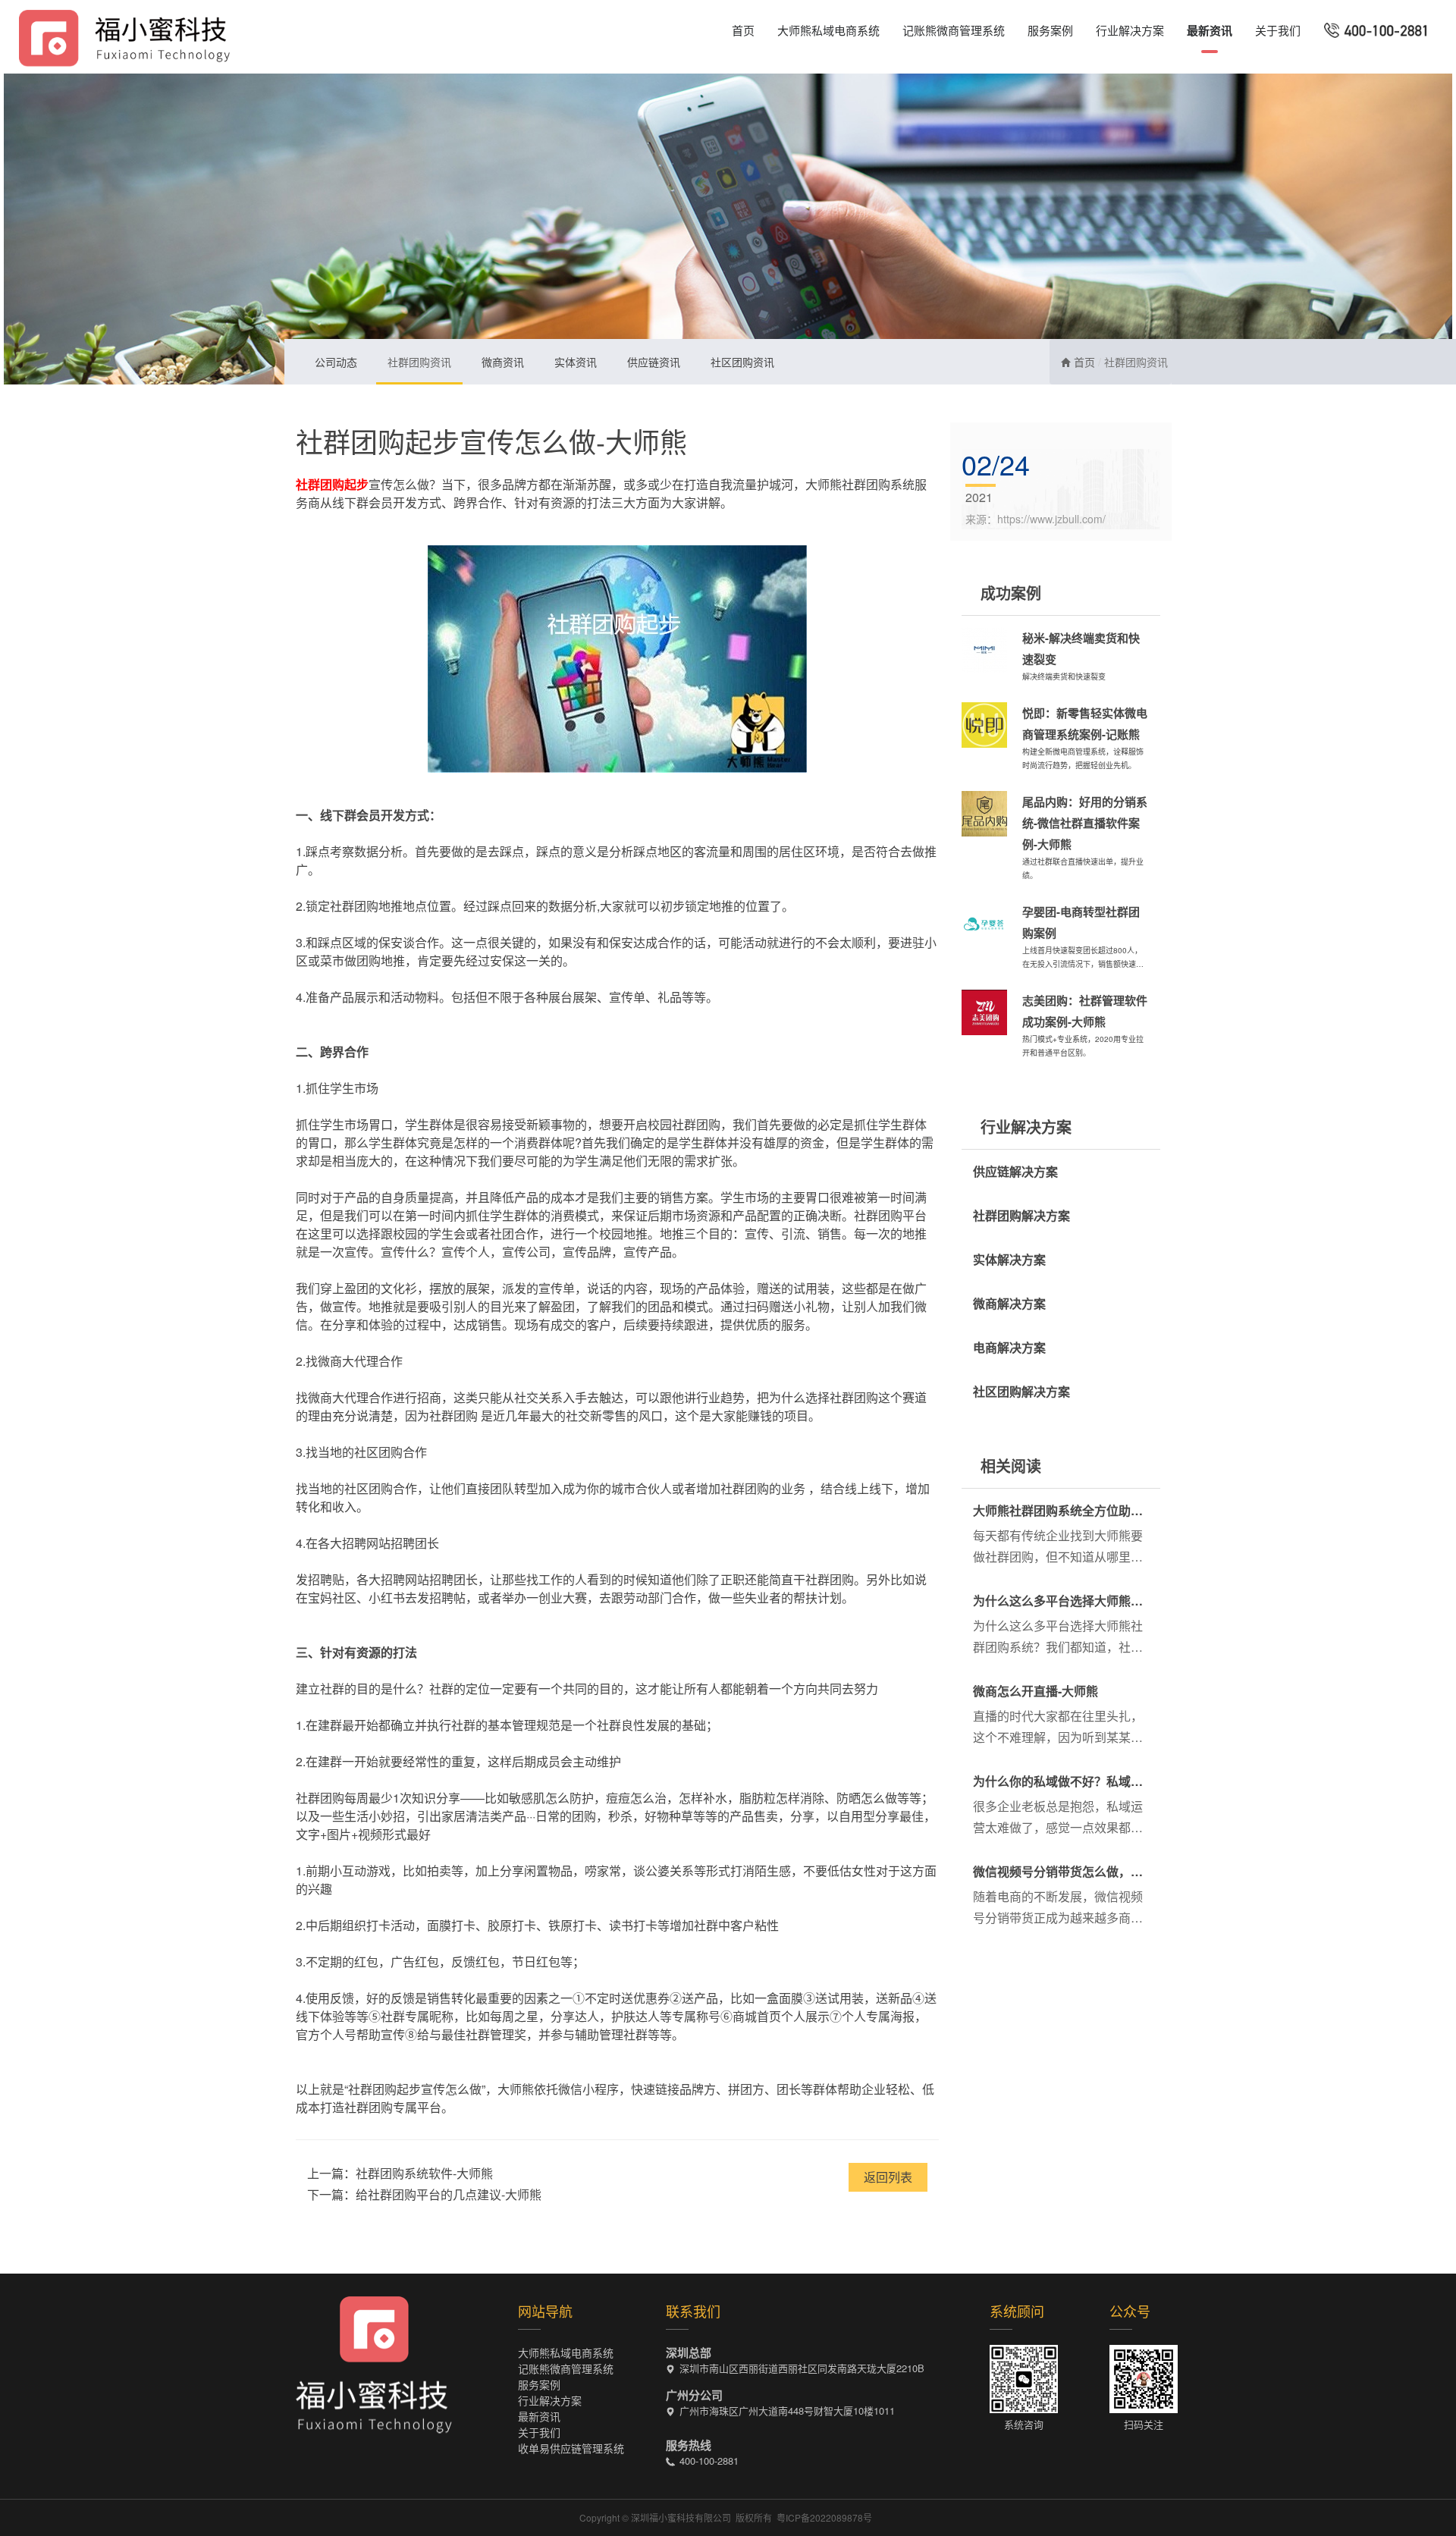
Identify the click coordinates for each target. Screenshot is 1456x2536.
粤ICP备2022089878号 (824, 2517)
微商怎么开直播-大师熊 (1036, 1691)
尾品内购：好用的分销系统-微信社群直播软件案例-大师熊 (1085, 823)
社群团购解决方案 (1021, 1215)
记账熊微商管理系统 (954, 30)
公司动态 (336, 362)
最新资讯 (1210, 30)
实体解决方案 (1009, 1259)
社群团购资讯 (419, 362)
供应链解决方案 (1015, 1171)
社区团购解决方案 (1021, 1391)
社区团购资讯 (742, 362)
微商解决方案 (1009, 1303)
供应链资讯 (654, 362)
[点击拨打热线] (1377, 30)
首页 (743, 30)
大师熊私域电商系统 (828, 30)
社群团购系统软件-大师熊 (424, 2173)
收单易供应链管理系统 (571, 2448)
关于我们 (1278, 30)
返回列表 (888, 2177)
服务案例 (1050, 30)
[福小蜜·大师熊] (124, 36)
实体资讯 (576, 362)
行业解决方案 (1130, 30)
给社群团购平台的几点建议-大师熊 (449, 2194)
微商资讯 (503, 362)
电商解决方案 (1009, 1347)
